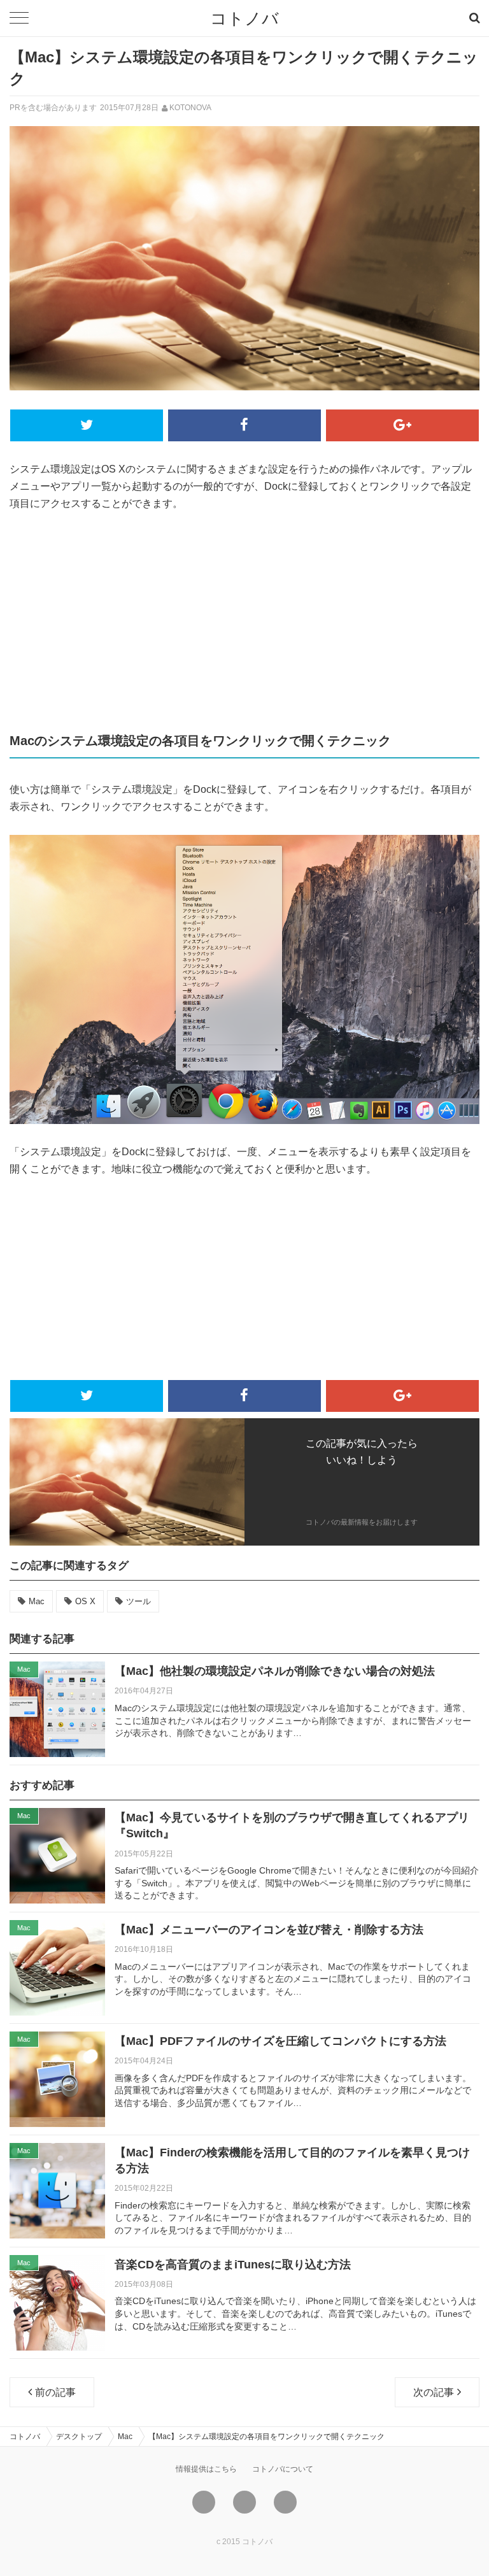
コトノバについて (283, 2469)
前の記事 (55, 2392)
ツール (138, 1601)
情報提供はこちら (206, 2469)
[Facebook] (244, 2502)
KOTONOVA (190, 108)
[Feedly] (285, 2502)
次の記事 (434, 2392)
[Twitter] (204, 2502)
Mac (37, 1601)
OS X (85, 1601)
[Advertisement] (244, 620)
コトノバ (244, 18)
